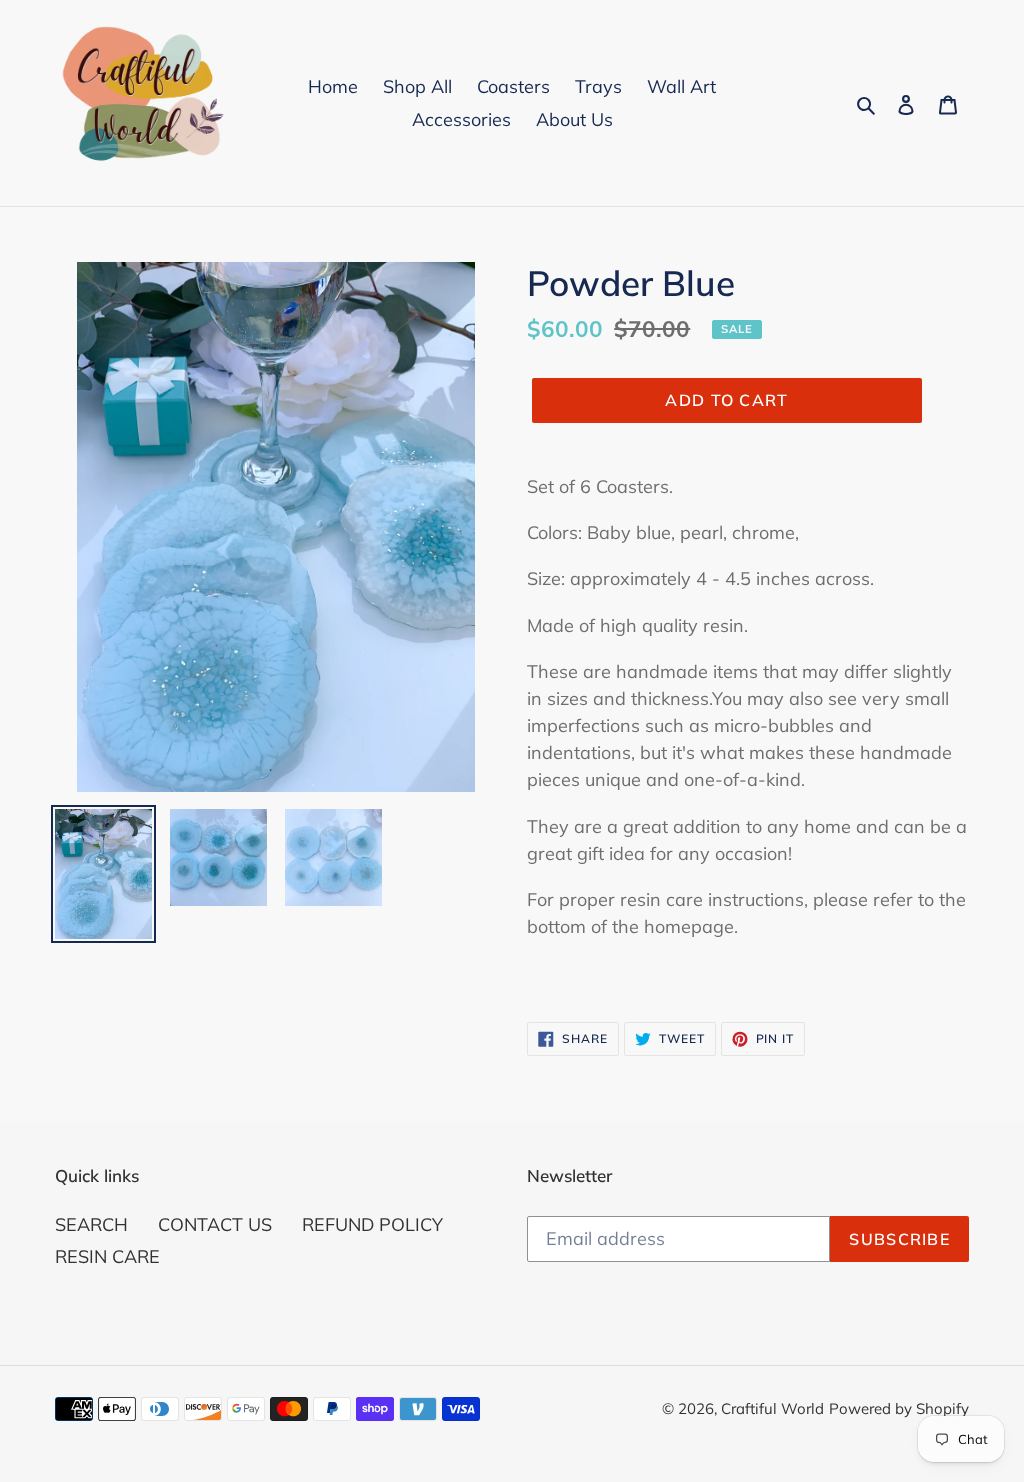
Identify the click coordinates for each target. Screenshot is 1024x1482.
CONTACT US (215, 1224)
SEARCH (91, 1224)
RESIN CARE (107, 1256)
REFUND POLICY (372, 1224)
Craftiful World (772, 1408)
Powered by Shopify (899, 1408)
